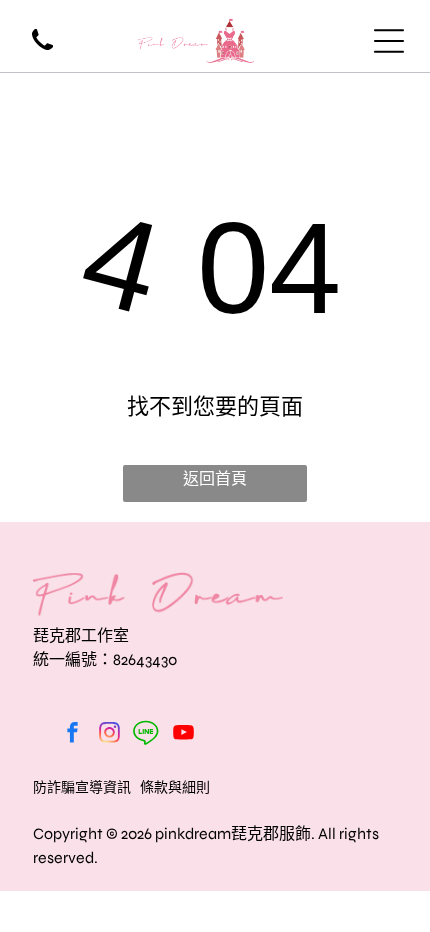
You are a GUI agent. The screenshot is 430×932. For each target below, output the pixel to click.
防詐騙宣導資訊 (82, 787)
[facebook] (72, 734)
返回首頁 (215, 478)
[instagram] (109, 734)
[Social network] (146, 734)
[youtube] (183, 734)
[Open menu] (389, 41)
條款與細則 (175, 787)
